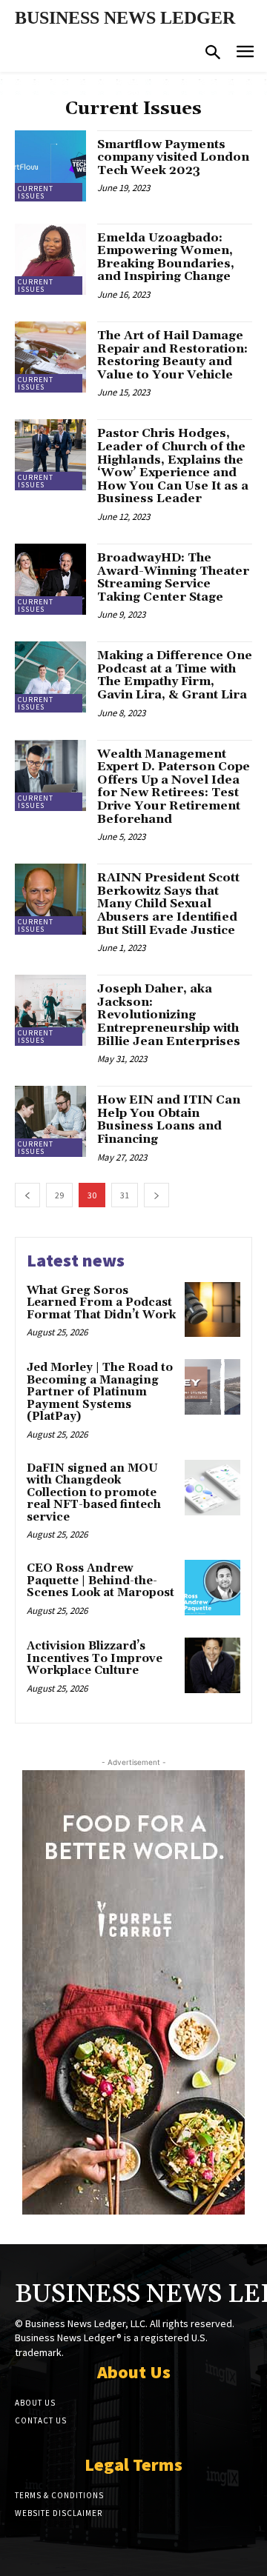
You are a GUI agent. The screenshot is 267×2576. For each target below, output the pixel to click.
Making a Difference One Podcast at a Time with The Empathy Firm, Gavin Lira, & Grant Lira (175, 675)
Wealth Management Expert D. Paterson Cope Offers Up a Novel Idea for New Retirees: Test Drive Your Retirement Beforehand (174, 787)
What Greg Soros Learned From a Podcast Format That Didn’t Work (101, 1303)
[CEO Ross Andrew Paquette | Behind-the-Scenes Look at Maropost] (212, 1588)
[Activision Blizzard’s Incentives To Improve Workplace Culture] (212, 1665)
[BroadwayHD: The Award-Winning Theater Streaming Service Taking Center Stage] (50, 579)
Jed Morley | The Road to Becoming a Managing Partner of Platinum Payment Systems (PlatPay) (100, 1392)
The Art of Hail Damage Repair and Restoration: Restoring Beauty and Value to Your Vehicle (172, 355)
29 (59, 1195)
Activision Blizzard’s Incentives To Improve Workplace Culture (95, 1658)
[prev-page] (27, 1195)
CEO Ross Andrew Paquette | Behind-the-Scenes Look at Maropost (100, 1581)
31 (125, 1195)
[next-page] (156, 1195)
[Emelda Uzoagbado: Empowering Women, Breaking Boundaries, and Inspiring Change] (50, 259)
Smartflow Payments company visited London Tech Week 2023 (173, 157)
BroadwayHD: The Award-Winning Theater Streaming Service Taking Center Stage (173, 577)
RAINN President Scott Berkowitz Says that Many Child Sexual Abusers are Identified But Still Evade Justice (168, 904)
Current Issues (36, 192)
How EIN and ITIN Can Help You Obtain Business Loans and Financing (169, 1120)
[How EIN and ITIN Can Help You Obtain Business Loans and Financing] (50, 1121)
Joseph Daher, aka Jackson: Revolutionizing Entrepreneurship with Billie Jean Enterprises (169, 1015)
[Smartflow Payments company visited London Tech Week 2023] (50, 166)
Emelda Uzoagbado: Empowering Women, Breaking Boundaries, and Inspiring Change (166, 257)
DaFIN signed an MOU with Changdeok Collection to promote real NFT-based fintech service (94, 1493)
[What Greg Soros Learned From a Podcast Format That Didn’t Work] (212, 1310)
